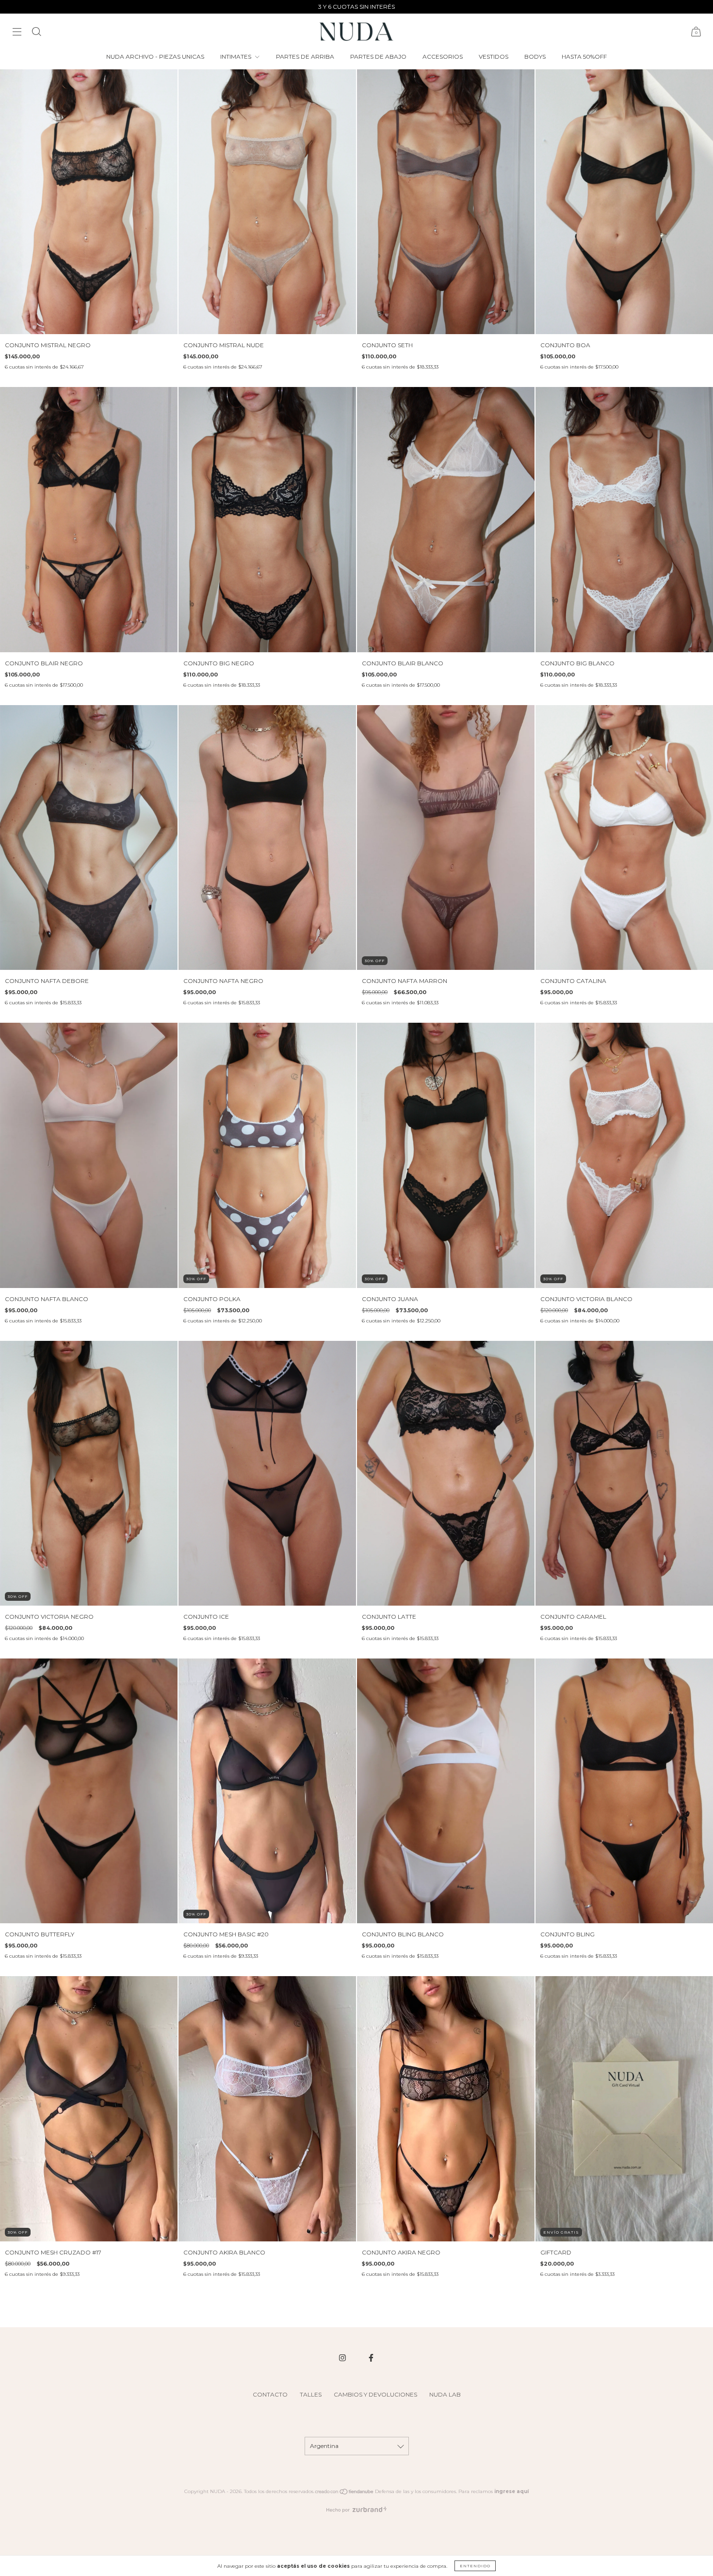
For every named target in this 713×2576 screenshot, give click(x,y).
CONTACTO (270, 2394)
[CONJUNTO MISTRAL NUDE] (267, 202)
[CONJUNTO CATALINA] (624, 837)
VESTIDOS (494, 56)
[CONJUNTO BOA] (624, 202)
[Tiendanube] (345, 2493)
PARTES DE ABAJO (378, 56)
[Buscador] (36, 33)
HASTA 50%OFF (584, 56)
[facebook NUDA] (371, 2358)
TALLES (311, 2394)
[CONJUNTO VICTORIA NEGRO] (89, 1473)
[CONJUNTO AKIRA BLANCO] (267, 2109)
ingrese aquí (511, 2491)
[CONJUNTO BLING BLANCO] (446, 1791)
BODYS (535, 56)
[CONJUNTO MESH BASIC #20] (267, 1791)
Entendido (475, 2566)
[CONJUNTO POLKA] (267, 1155)
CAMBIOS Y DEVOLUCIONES (375, 2394)
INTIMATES (236, 56)
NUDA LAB (445, 2394)
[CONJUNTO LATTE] (446, 1473)
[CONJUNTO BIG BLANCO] (624, 519)
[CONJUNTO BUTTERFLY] (89, 1791)
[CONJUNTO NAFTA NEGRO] (267, 837)
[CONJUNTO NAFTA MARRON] (446, 837)
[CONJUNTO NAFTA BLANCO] (89, 1155)
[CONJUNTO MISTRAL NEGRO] (89, 202)
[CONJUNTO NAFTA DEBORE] (89, 837)
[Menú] (17, 33)
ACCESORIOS (443, 56)
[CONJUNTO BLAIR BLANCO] (446, 519)
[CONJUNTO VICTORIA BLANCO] (624, 1155)
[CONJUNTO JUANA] (446, 1155)
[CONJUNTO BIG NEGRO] (267, 519)
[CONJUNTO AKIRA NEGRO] (446, 2109)
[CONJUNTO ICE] (267, 1473)
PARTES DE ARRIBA (305, 56)
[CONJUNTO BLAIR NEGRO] (89, 519)
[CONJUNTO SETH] (446, 202)
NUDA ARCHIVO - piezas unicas (155, 56)
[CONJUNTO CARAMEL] (624, 1473)
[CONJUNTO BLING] (624, 1791)
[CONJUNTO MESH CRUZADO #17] (89, 2109)
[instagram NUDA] (343, 2358)
